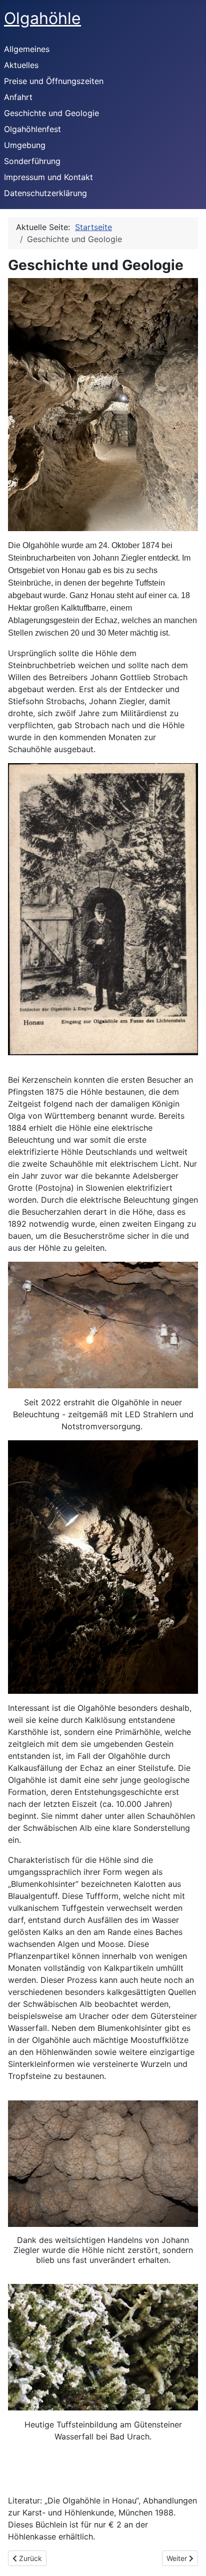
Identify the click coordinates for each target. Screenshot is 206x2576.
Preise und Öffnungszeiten (54, 81)
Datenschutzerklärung (45, 193)
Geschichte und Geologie (51, 113)
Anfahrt (18, 97)
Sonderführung (32, 161)
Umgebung (25, 145)
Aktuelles (21, 65)
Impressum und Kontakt (48, 177)
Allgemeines (27, 49)
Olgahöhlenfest (32, 129)
